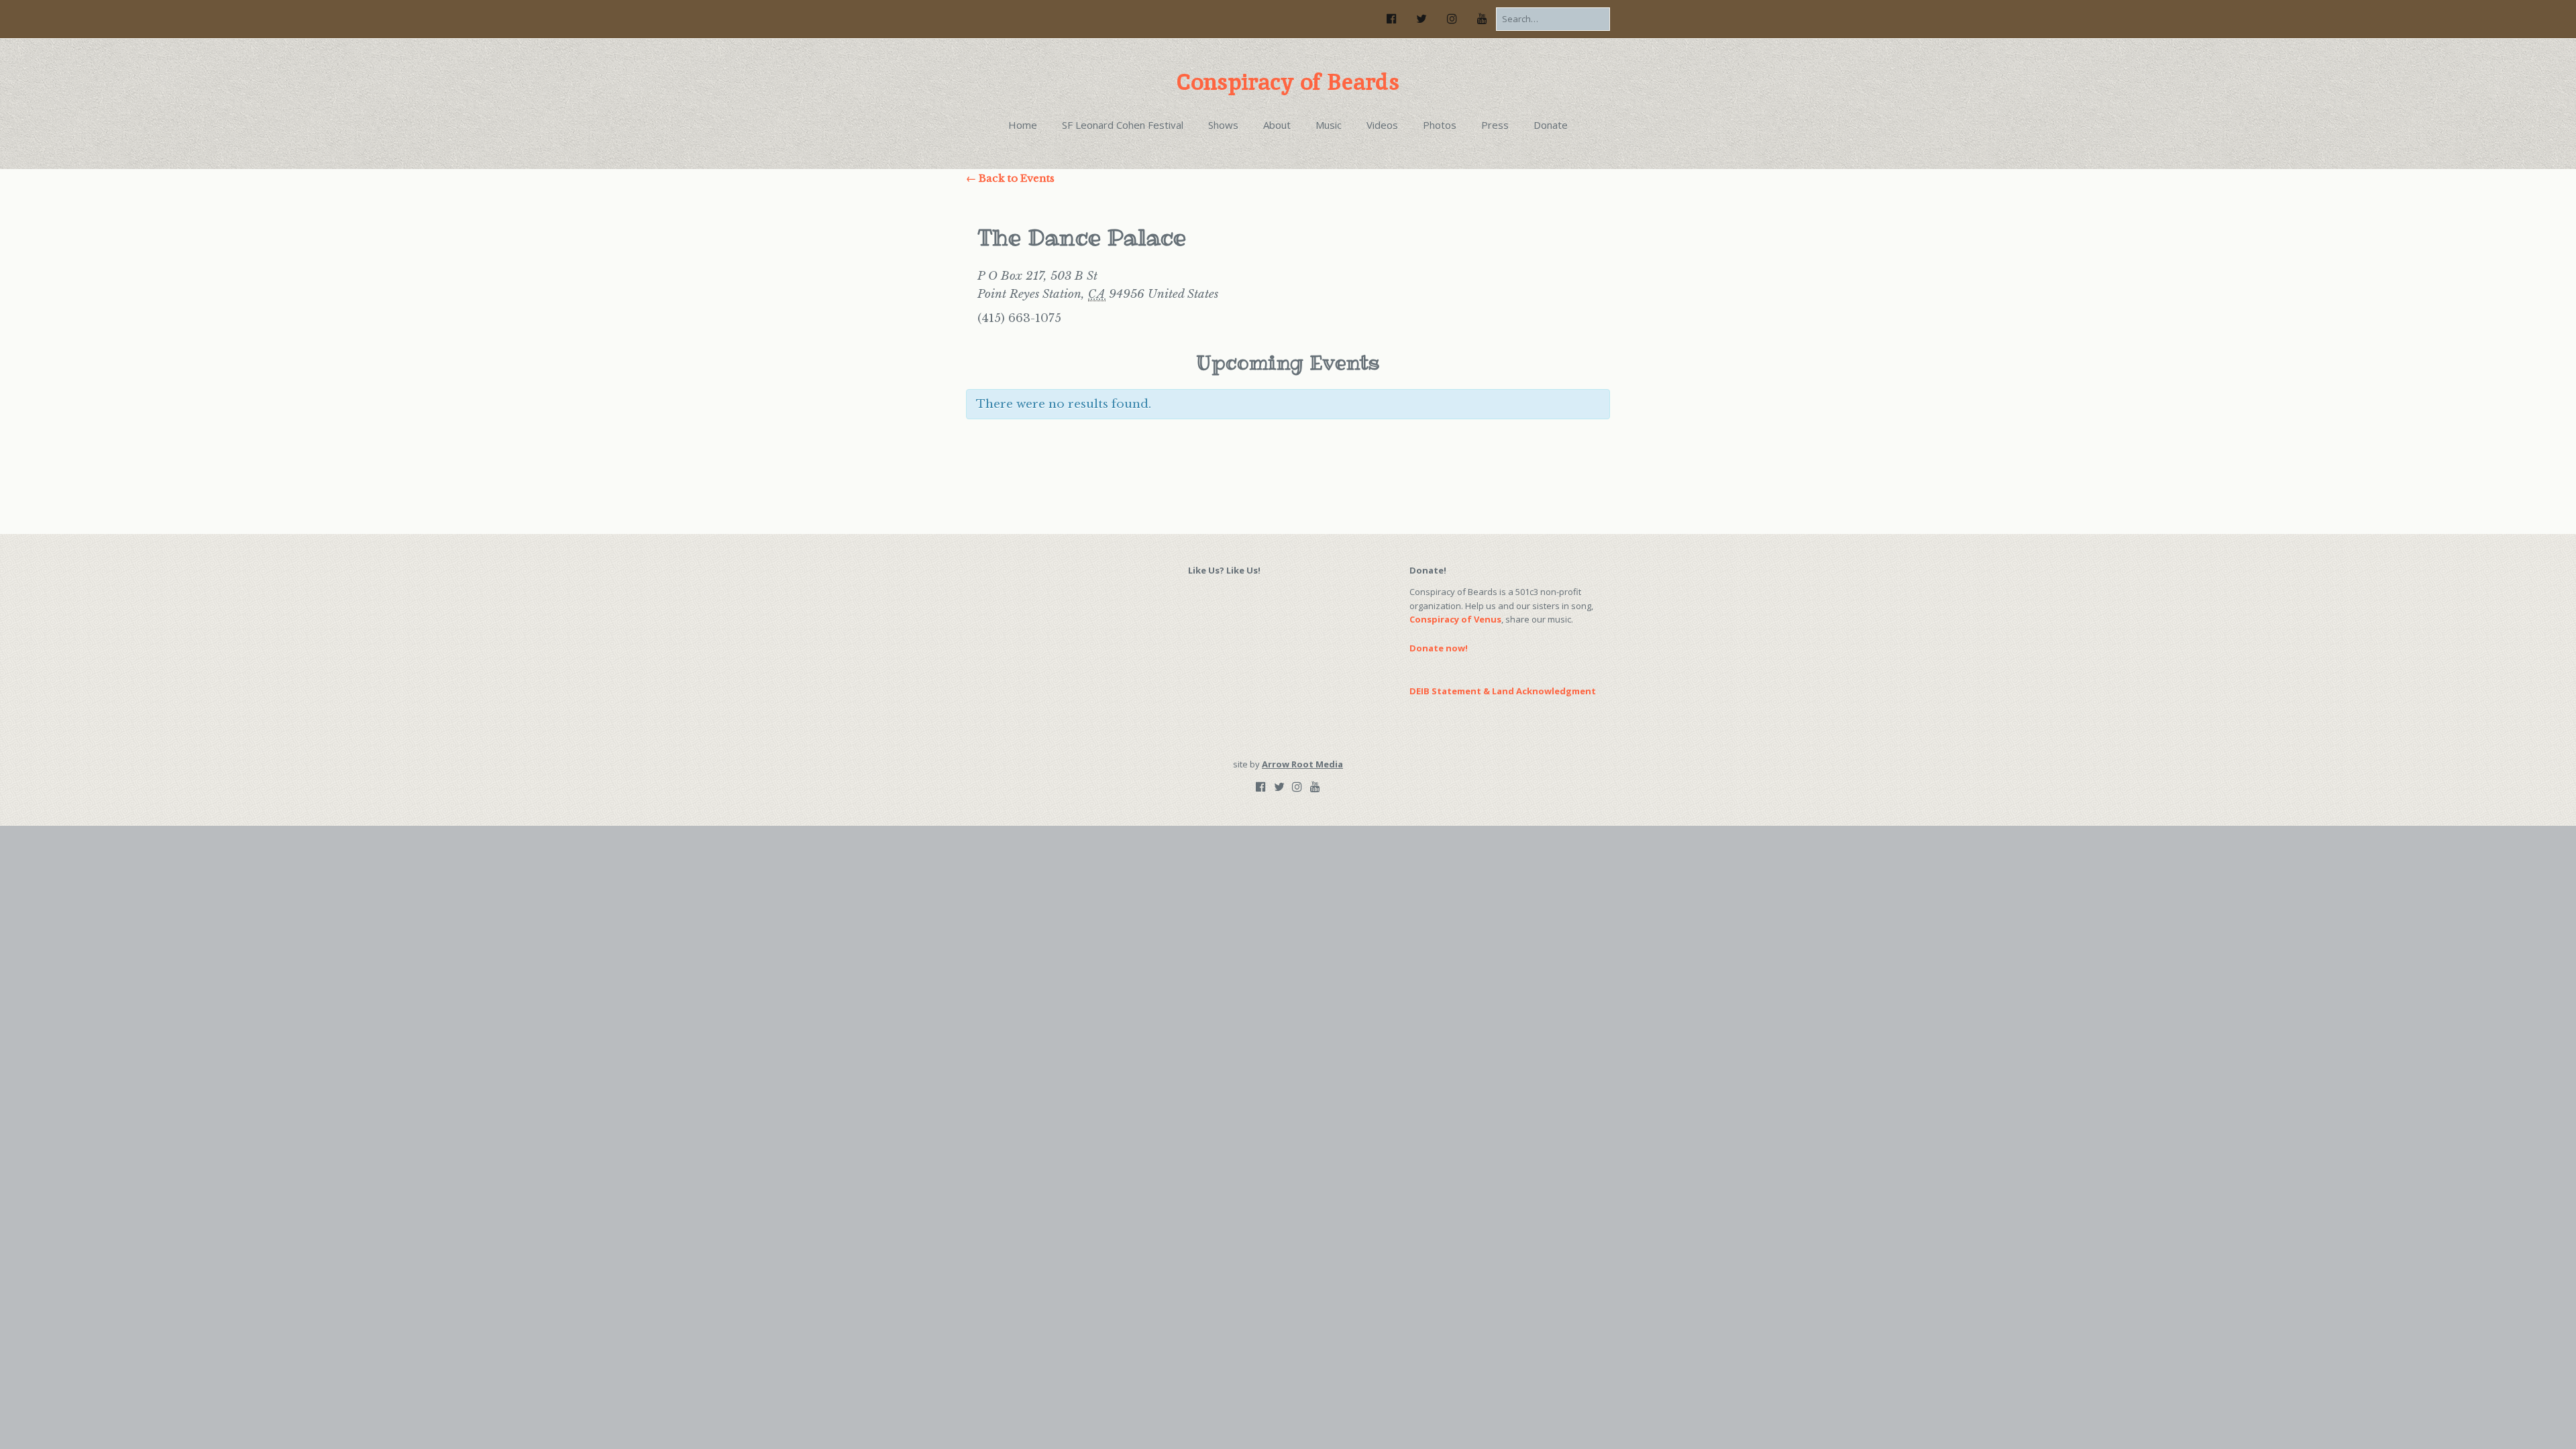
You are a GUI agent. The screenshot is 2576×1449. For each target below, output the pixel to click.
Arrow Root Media (1302, 764)
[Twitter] (1421, 18)
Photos (1440, 125)
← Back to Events (1010, 178)
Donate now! (1439, 648)
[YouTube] (1482, 18)
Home (1023, 125)
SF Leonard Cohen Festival (1123, 125)
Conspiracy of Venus (1455, 619)
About (1277, 125)
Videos (1382, 125)
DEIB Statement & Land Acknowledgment (1503, 691)
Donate (1551, 125)
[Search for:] (1553, 19)
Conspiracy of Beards (1288, 82)
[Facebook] (1395, 18)
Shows (1223, 125)
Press (1495, 125)
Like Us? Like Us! (1224, 570)
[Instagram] (1452, 18)
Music (1329, 125)
